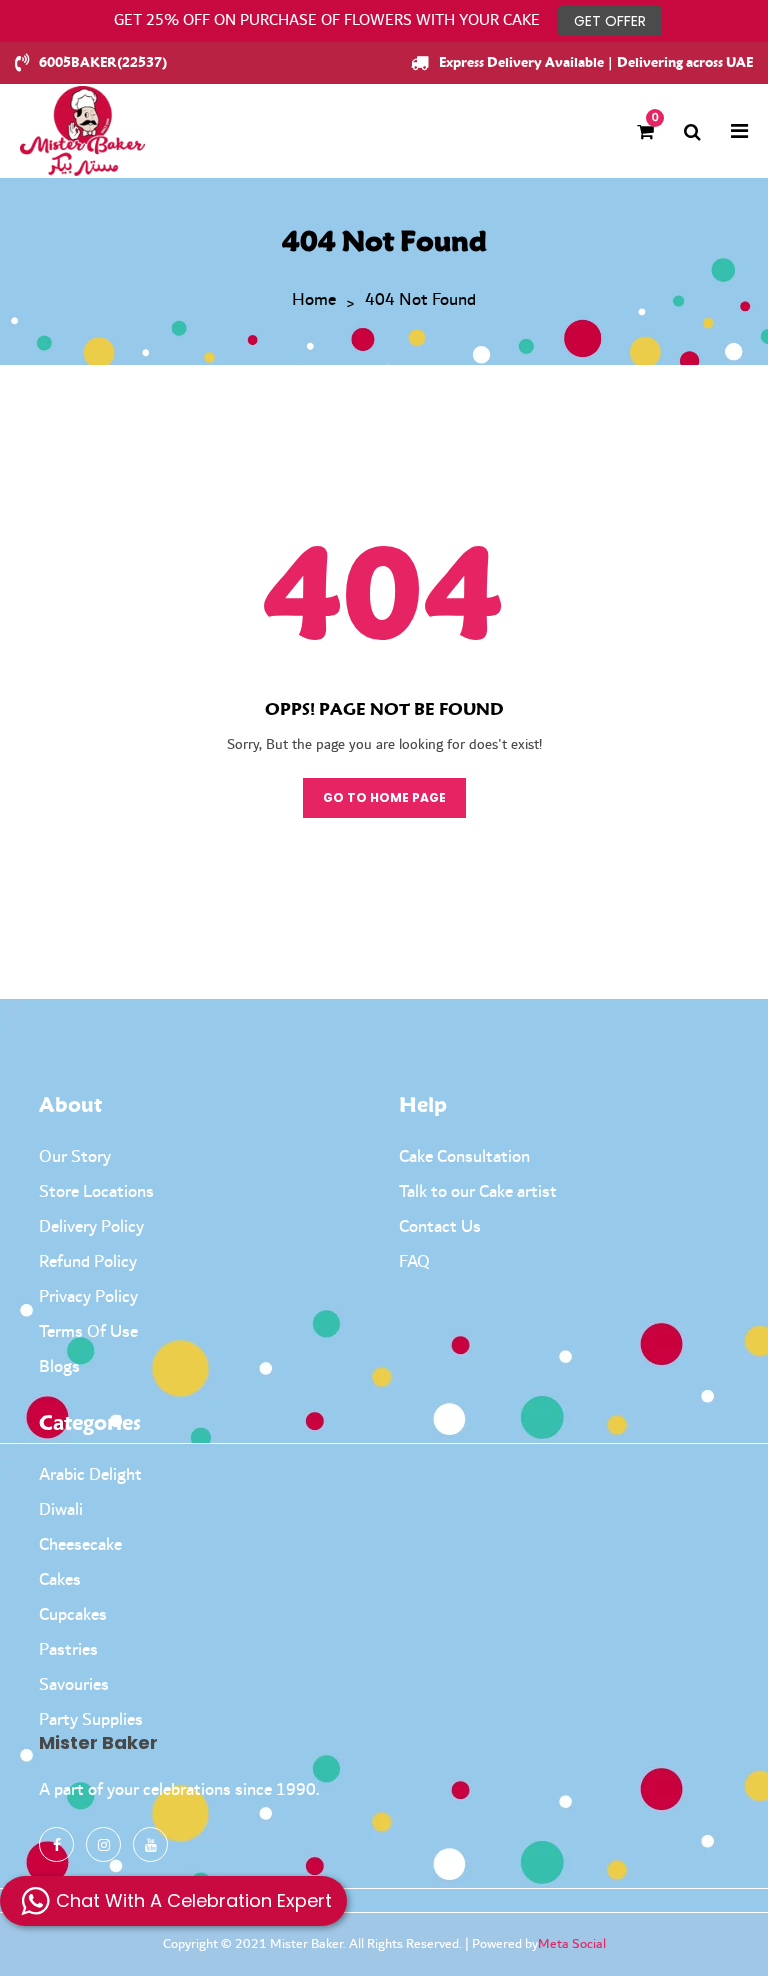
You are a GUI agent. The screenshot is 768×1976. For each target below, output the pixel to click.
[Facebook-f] (56, 1844)
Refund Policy (88, 1262)
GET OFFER (610, 21)
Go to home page (384, 797)
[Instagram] (103, 1844)
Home (314, 301)
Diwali (61, 1510)
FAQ (414, 1262)
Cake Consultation (464, 1157)
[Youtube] (150, 1844)
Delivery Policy (91, 1227)
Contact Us (440, 1227)
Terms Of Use (88, 1332)
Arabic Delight (90, 1475)
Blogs (59, 1367)
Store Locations (96, 1192)
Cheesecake (80, 1545)
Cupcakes (73, 1615)
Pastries (68, 1650)
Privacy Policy (88, 1297)
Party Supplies (91, 1720)
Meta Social (572, 1944)
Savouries (74, 1685)
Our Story (75, 1157)
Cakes (60, 1580)
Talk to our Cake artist (478, 1192)
